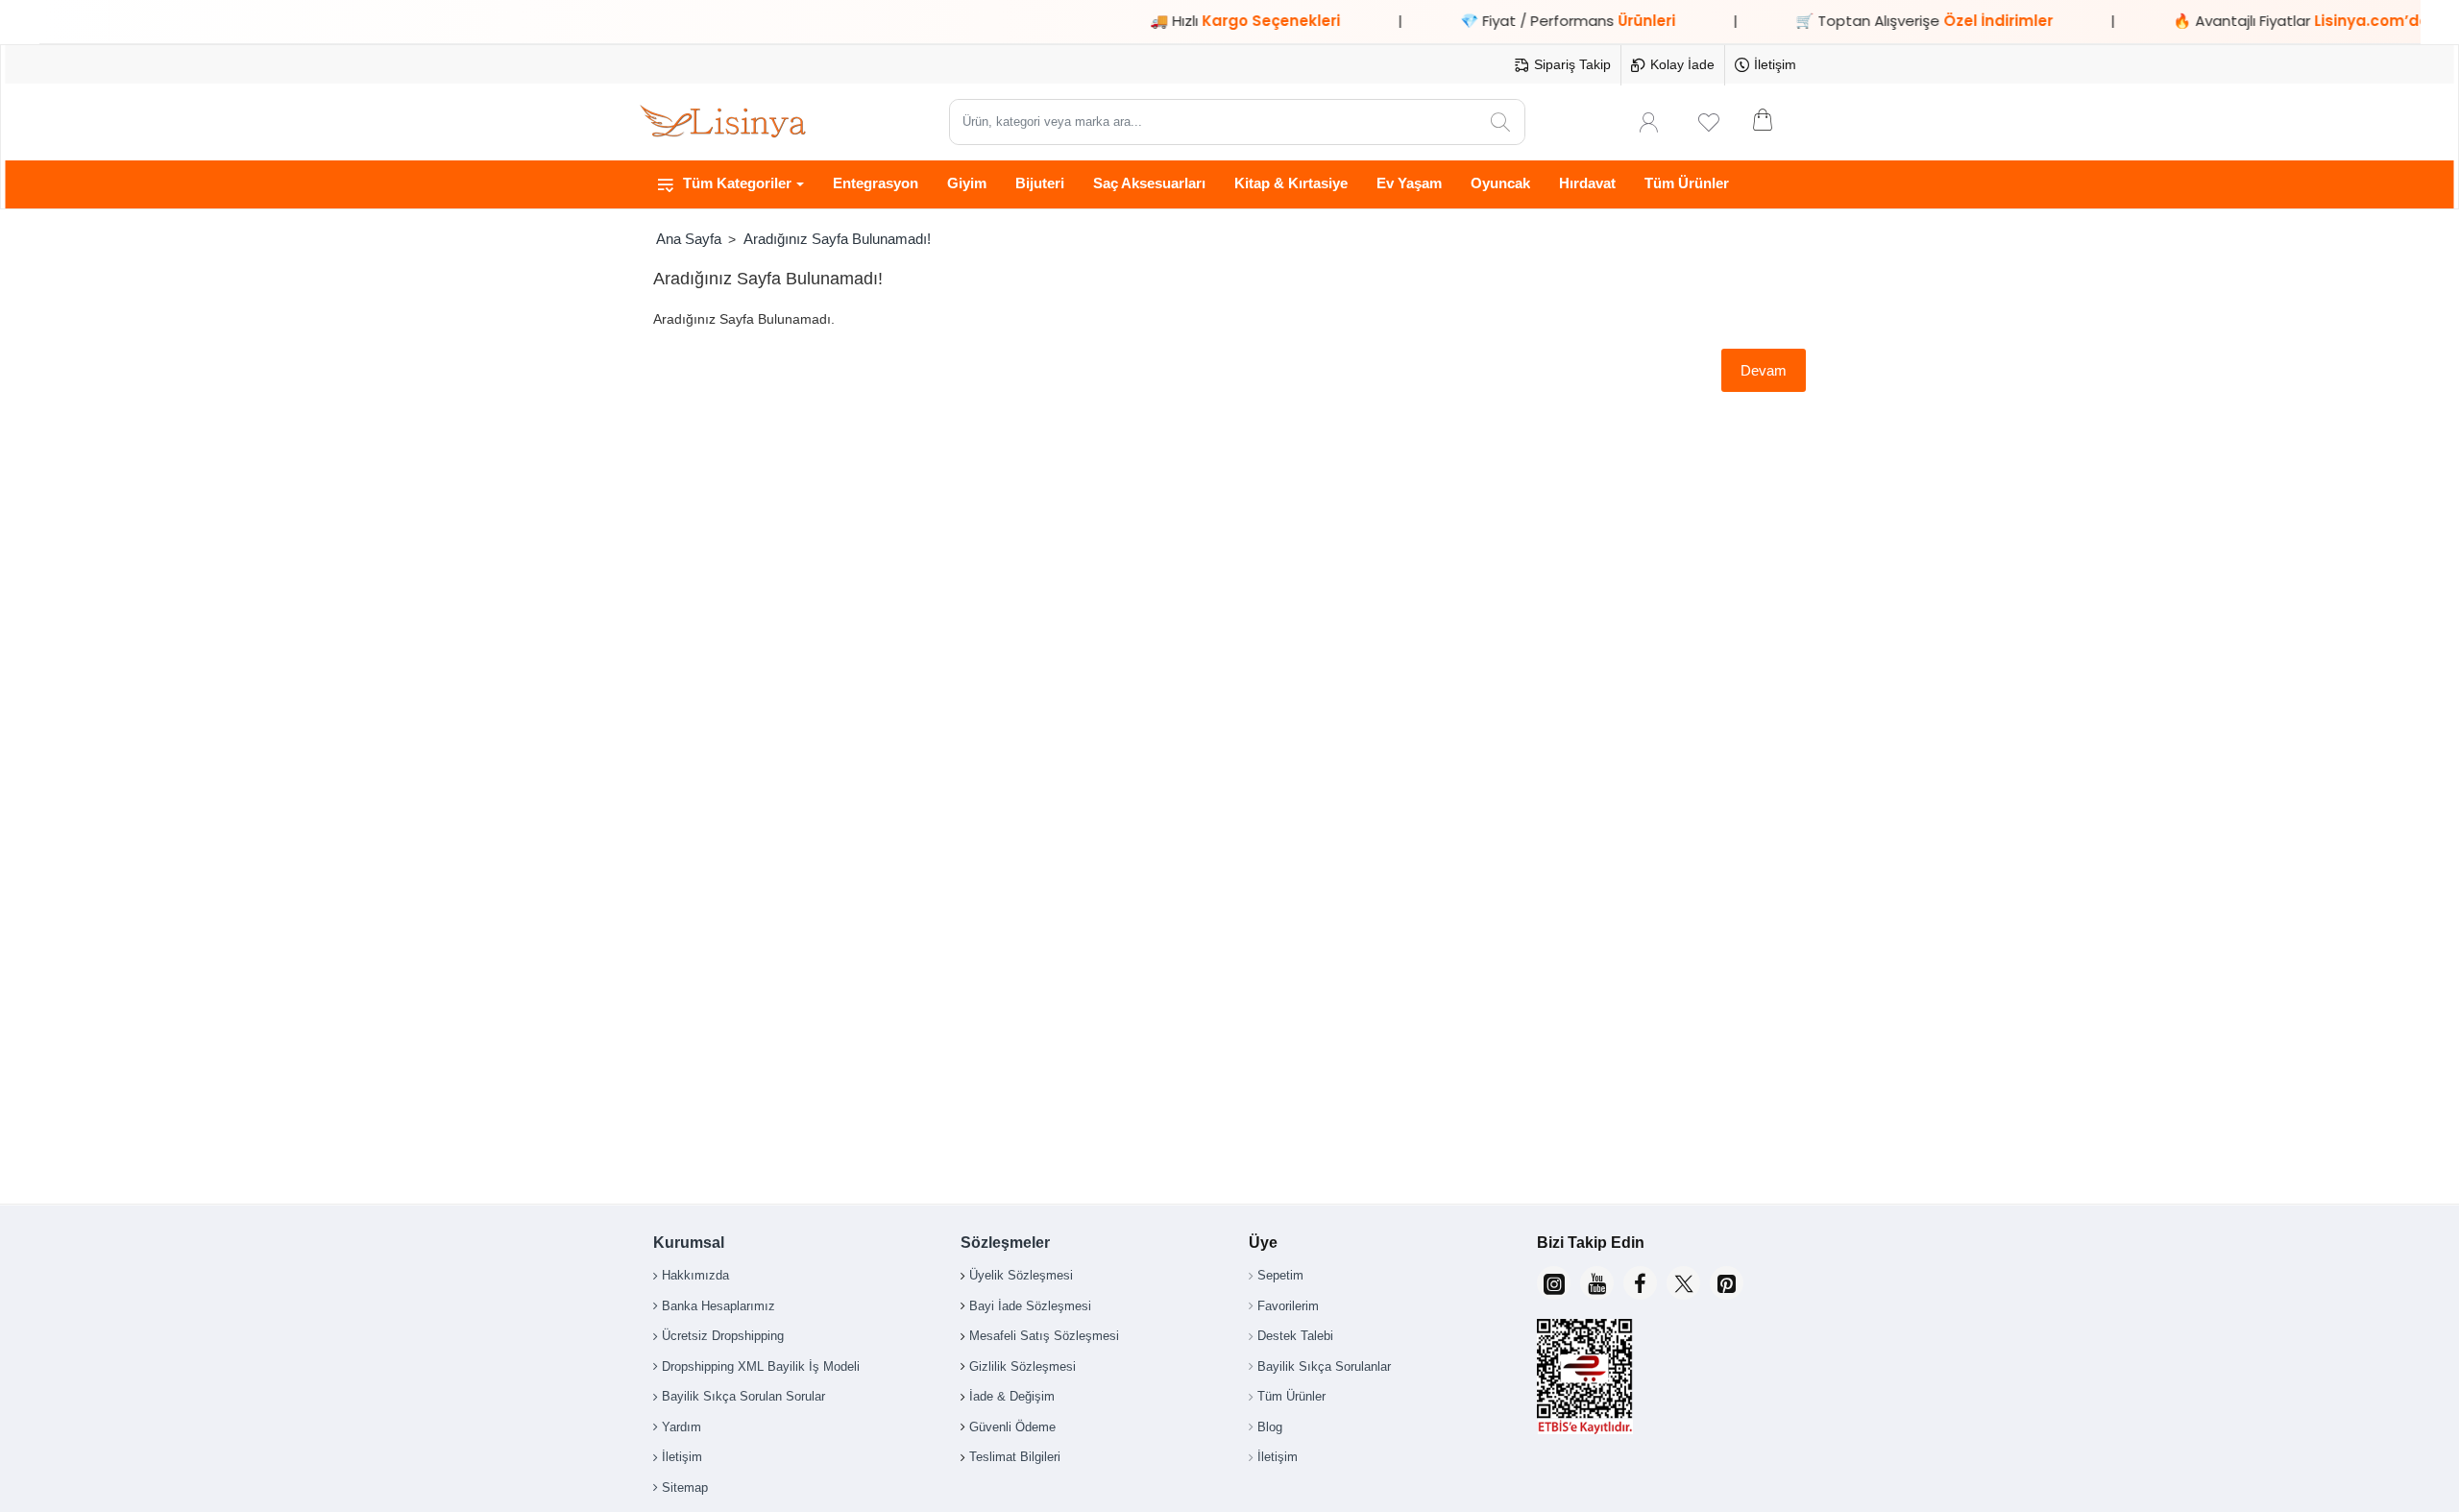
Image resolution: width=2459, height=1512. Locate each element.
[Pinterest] (1727, 1283)
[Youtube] (1597, 1283)
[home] (688, 239)
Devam (1764, 370)
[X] (1683, 1283)
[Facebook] (1640, 1283)
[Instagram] (1554, 1283)
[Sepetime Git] (1775, 122)
